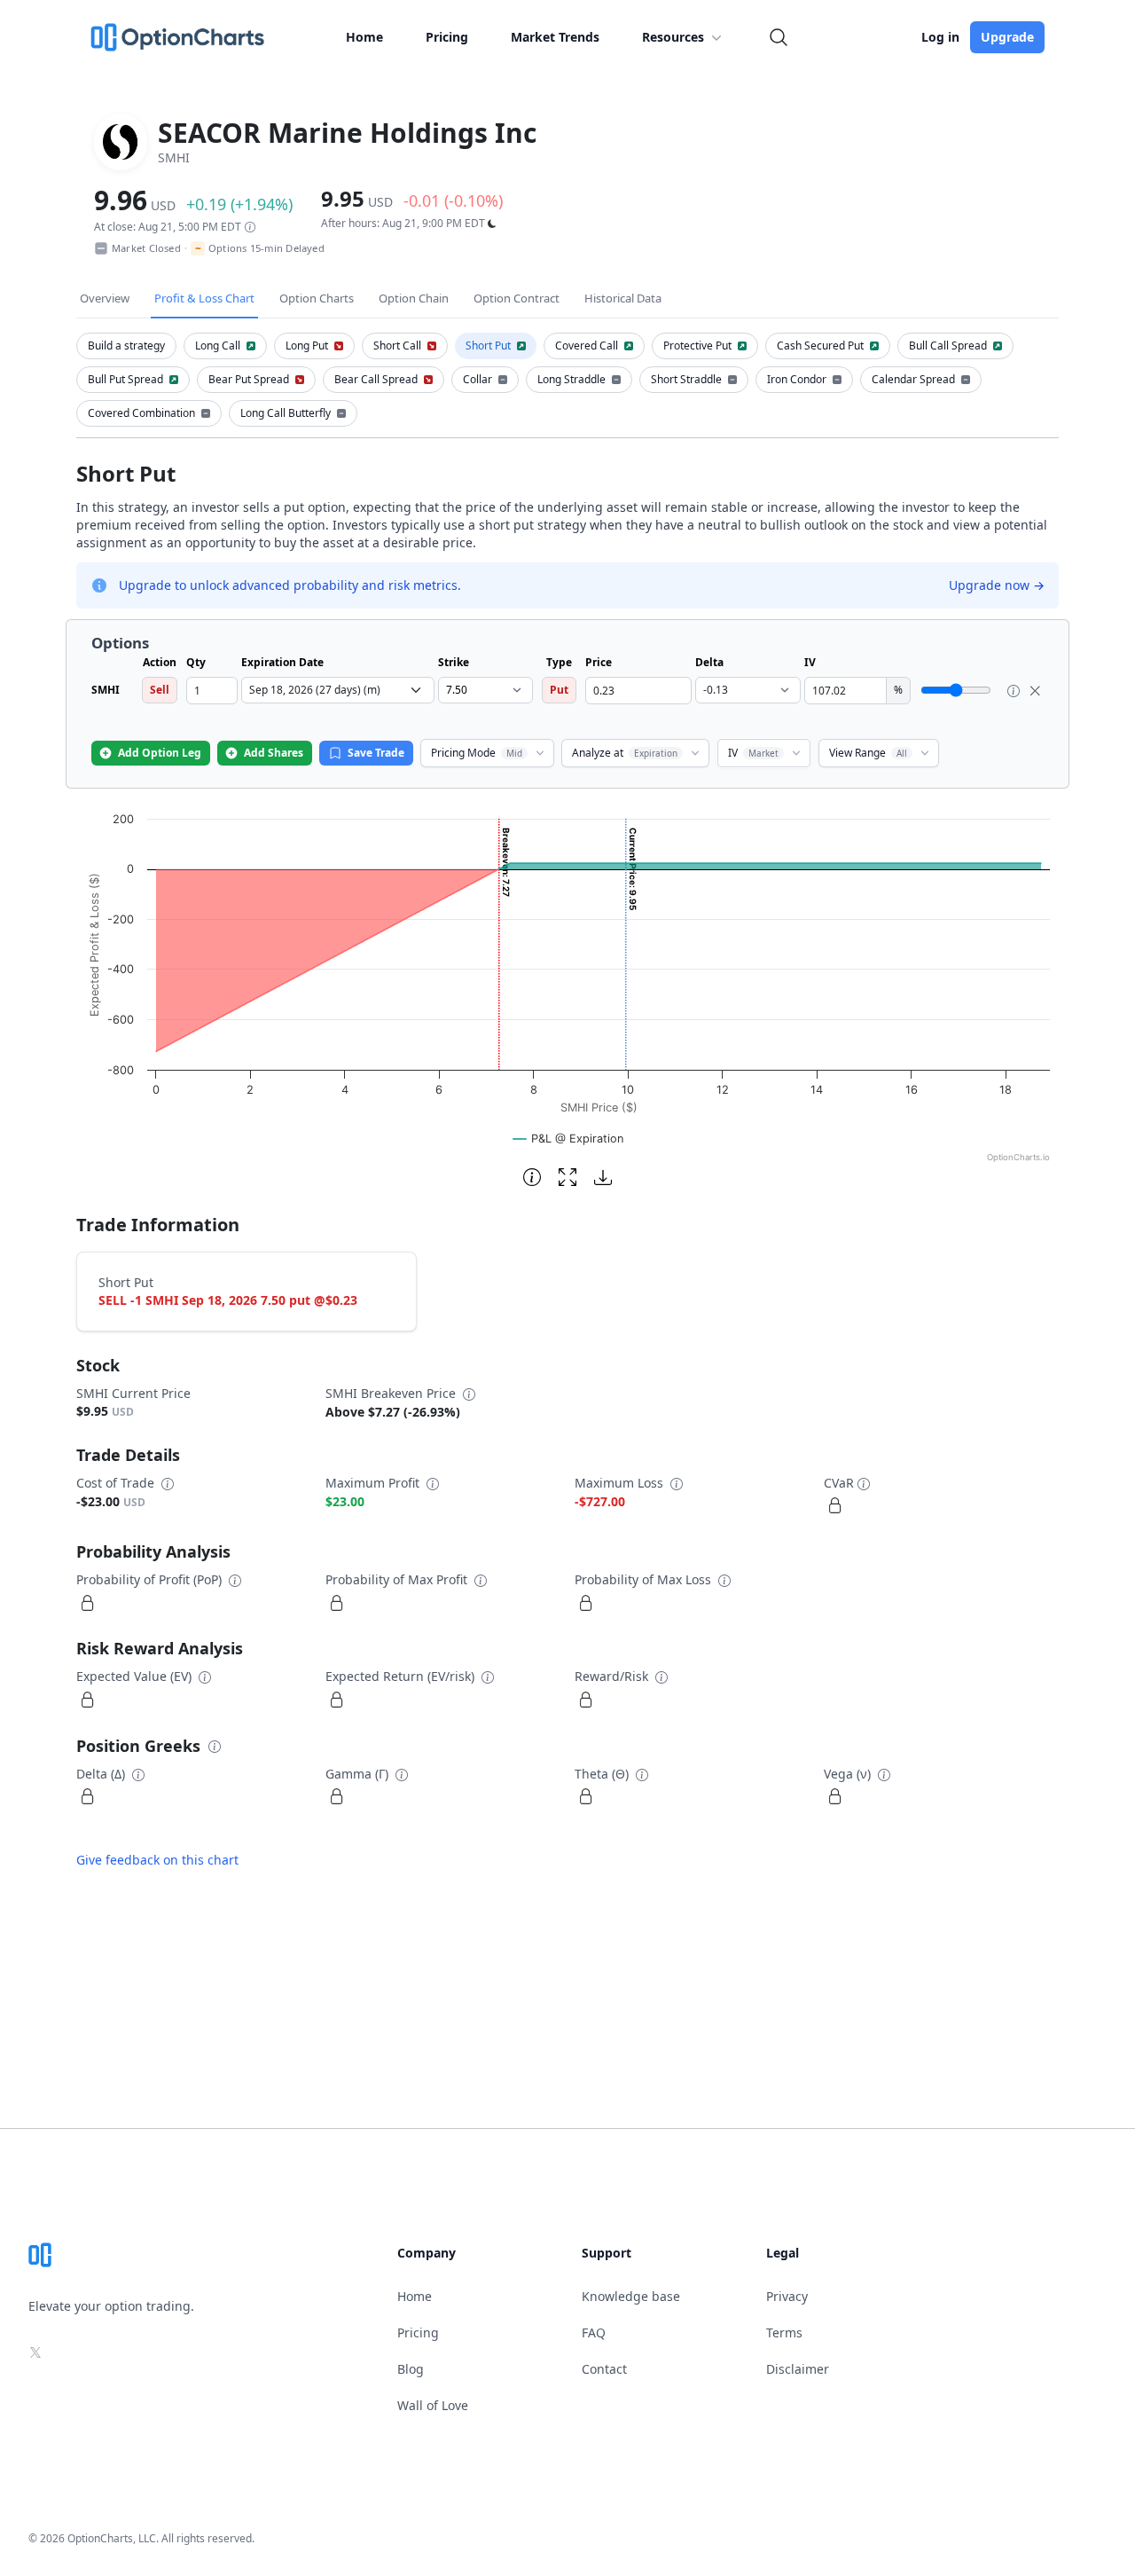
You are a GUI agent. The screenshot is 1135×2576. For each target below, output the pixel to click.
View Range (868, 753)
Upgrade (1007, 37)
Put (559, 690)
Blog (411, 2369)
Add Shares (274, 753)
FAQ (594, 2333)
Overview (105, 298)
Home (364, 37)
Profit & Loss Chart (204, 298)
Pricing (447, 37)
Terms (784, 2333)
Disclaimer (798, 2369)
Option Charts (317, 298)
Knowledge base (631, 2296)
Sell (160, 690)
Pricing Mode (477, 753)
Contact (604, 2369)
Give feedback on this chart (157, 1860)
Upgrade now (997, 585)
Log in (940, 37)
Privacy (787, 2296)
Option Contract (517, 298)
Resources (673, 37)
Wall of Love (433, 2405)
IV (753, 753)
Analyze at (625, 753)
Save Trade (376, 753)
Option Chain (414, 298)
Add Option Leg (160, 753)
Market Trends (555, 37)
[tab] (126, 346)
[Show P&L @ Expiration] (568, 1139)
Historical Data (623, 298)
